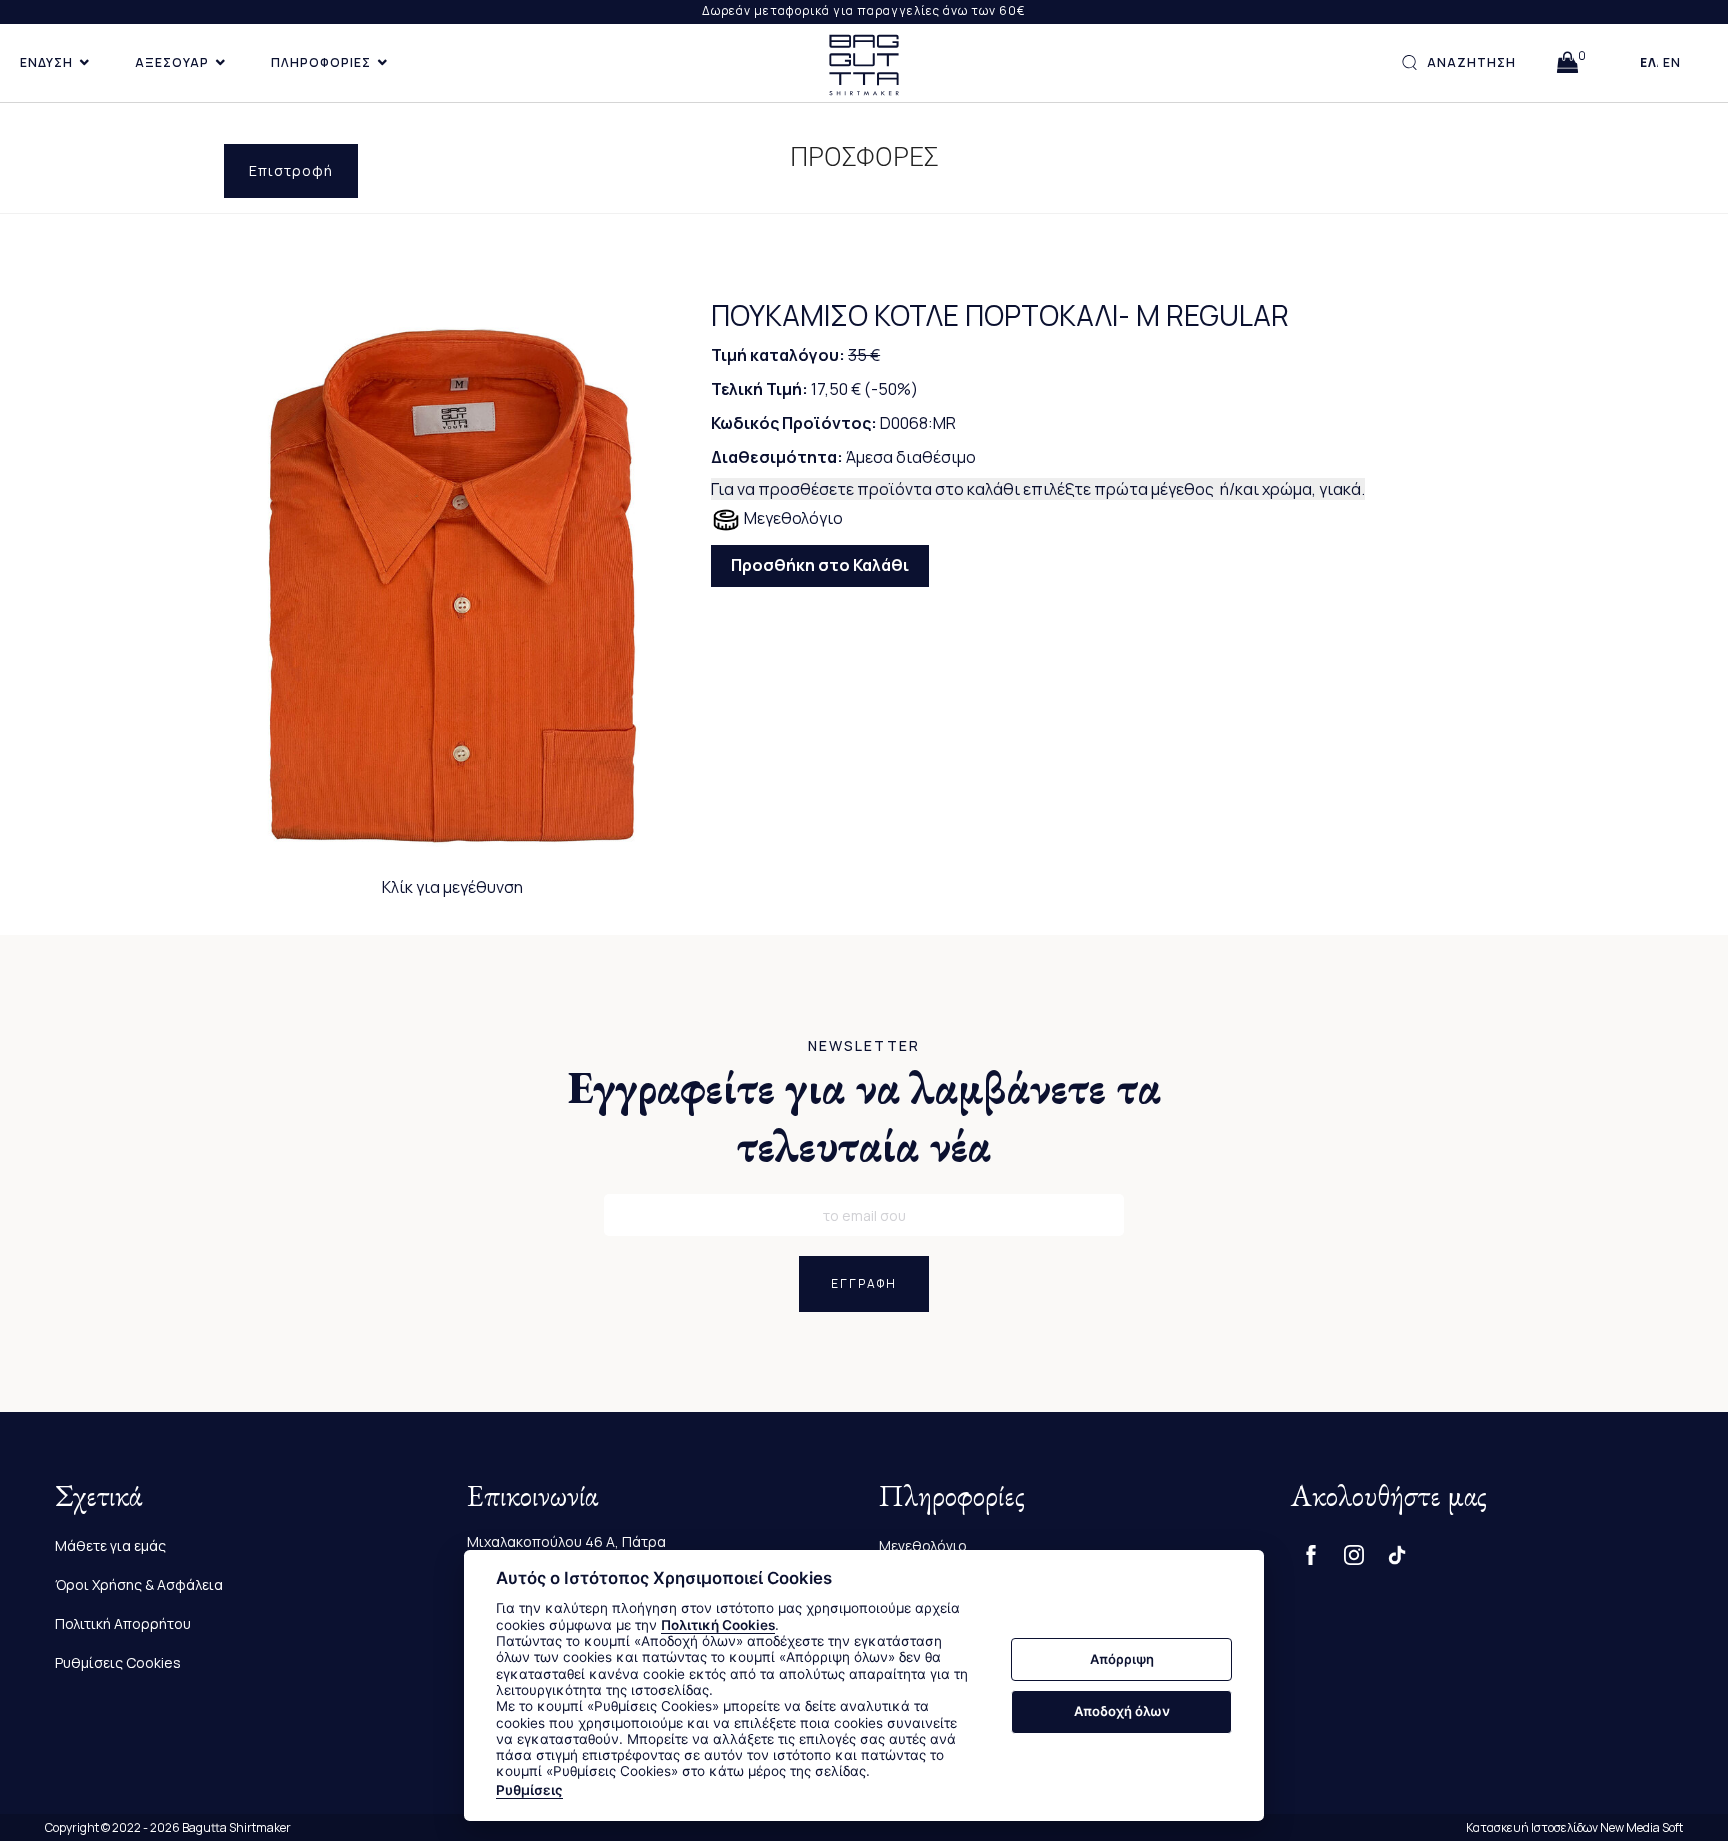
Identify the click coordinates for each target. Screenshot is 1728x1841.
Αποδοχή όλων (1122, 1711)
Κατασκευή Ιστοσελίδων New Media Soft (1574, 1827)
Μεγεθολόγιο (792, 518)
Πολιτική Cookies (718, 1625)
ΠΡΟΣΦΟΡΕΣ (864, 157)
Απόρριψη (1122, 1659)
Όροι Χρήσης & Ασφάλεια (139, 1584)
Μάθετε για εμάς (110, 1545)
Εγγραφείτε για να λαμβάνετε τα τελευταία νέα (864, 1116)
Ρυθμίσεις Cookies (118, 1662)
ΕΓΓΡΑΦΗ (864, 1283)
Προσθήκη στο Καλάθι (820, 565)
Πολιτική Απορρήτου (123, 1623)
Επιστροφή (291, 170)
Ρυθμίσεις (529, 1790)
